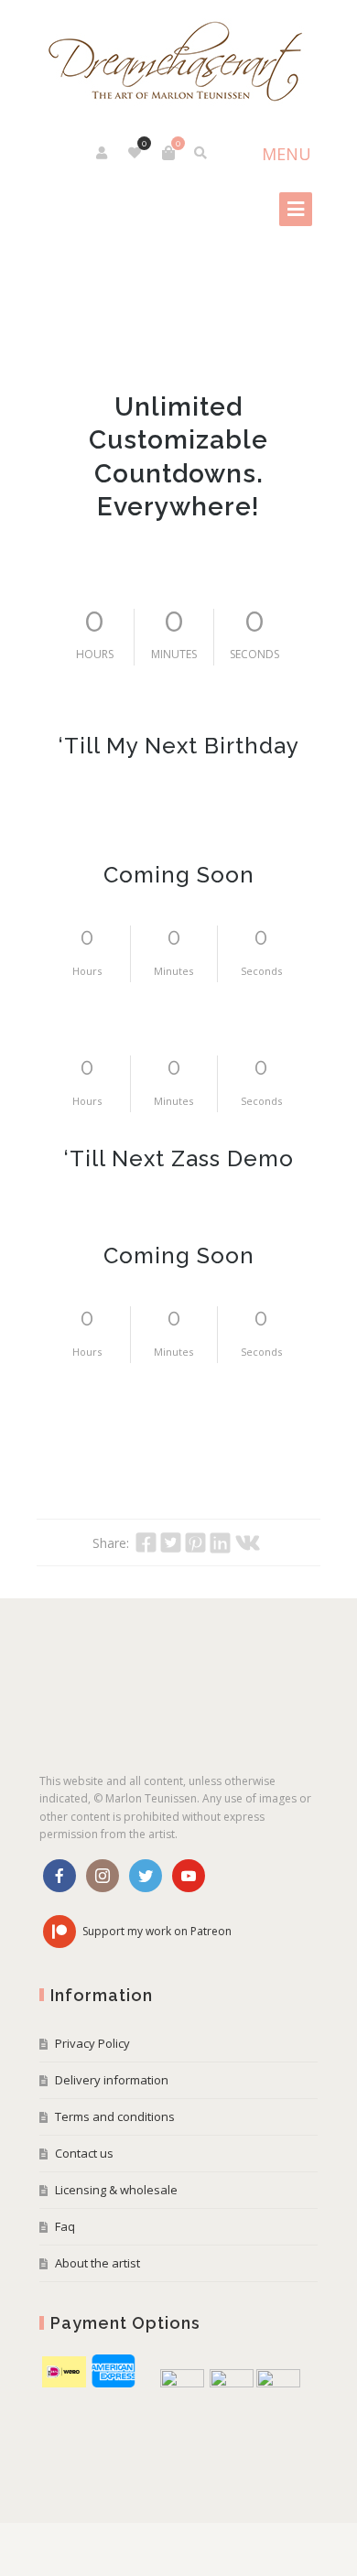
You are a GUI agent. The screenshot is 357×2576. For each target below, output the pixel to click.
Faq (65, 2226)
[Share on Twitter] (171, 1542)
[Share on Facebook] (146, 1542)
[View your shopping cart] (168, 153)
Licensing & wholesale (116, 2190)
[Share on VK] (248, 1542)
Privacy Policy (92, 2043)
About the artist (97, 2263)
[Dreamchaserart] (178, 63)
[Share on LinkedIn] (220, 1542)
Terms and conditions (115, 2116)
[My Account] (103, 153)
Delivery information (112, 2080)
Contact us (84, 2153)
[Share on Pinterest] (195, 1542)
